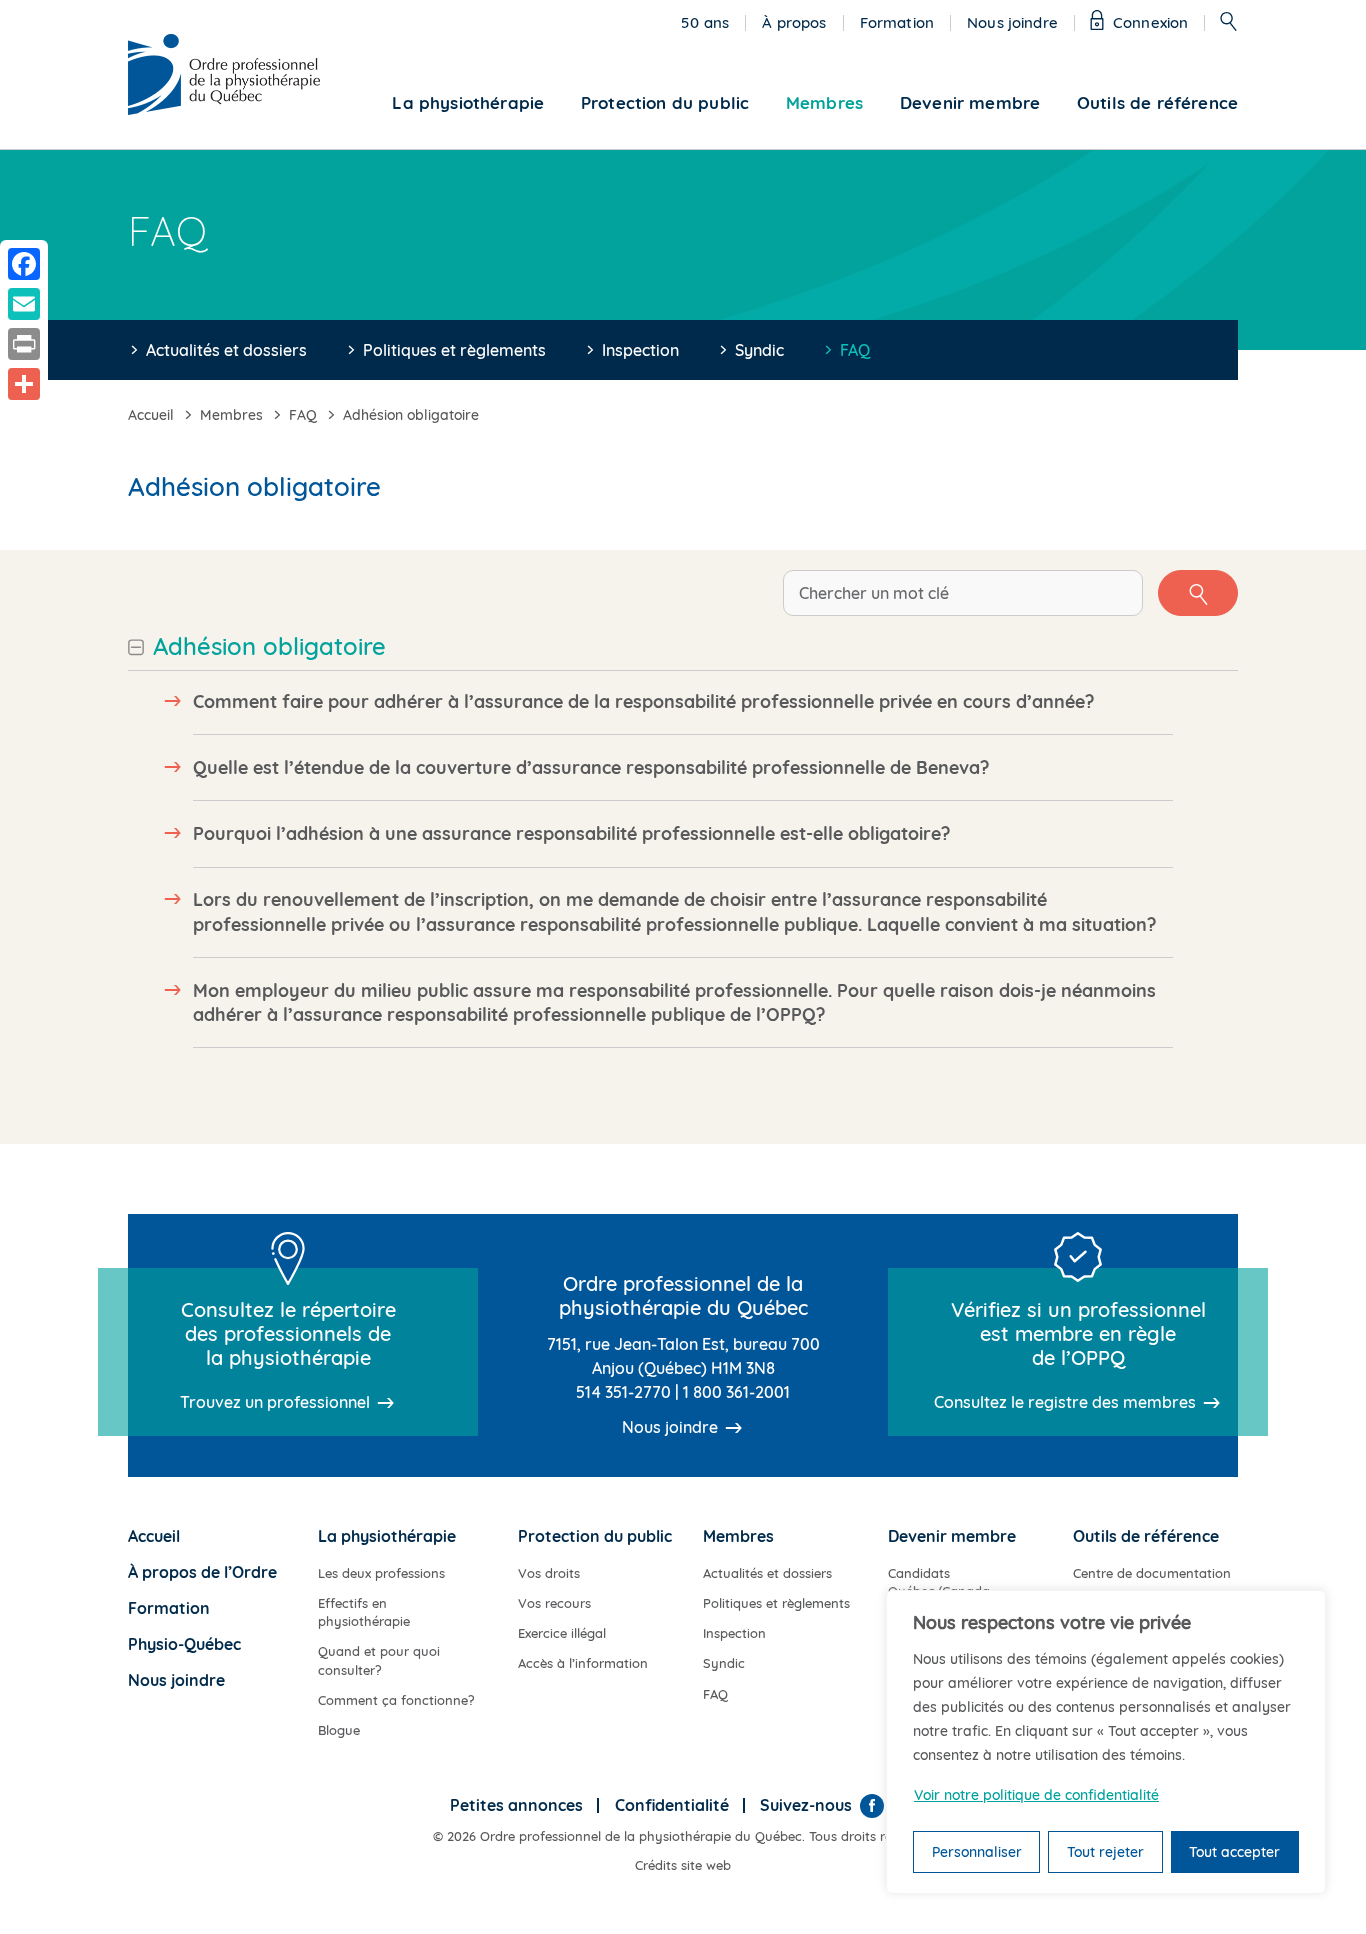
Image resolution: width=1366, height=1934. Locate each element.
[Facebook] (872, 1806)
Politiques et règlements (454, 350)
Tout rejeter (1105, 1852)
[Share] (24, 384)
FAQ (855, 350)
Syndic (759, 350)
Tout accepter (1234, 1852)
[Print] (24, 344)
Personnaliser (977, 1852)
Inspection (640, 350)
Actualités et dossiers (226, 350)
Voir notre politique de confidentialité (1036, 1795)
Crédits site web (683, 1865)
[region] (1106, 1742)
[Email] (24, 304)
